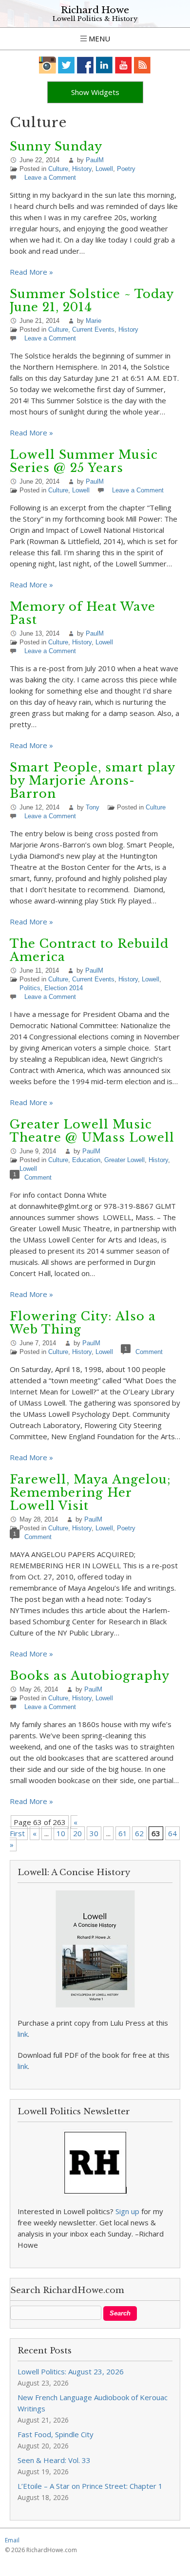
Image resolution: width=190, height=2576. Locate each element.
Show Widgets (95, 92)
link (23, 2034)
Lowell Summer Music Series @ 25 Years (84, 461)
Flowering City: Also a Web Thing (83, 1323)
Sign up (127, 2211)
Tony (93, 807)
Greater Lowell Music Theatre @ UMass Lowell (92, 1131)
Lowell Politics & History (95, 19)
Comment (38, 1177)
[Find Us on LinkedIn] (104, 65)
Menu (98, 38)
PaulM (95, 160)
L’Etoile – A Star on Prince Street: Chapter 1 (90, 2486)
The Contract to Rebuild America (89, 950)
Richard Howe (95, 10)
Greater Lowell (124, 1160)
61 (123, 1833)
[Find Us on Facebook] (85, 65)
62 (139, 1833)
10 (61, 1833)
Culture (58, 169)
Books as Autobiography (90, 1676)
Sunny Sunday (56, 146)
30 (94, 1833)
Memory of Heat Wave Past (83, 613)
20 (77, 1833)
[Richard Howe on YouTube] (123, 65)
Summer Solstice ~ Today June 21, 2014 (92, 301)
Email (12, 2540)
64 (172, 1833)
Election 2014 (64, 988)
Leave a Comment (50, 178)
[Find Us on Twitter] (66, 65)
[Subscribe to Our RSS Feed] (142, 65)
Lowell (104, 169)
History (82, 169)
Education (86, 1160)
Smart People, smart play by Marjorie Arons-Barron (92, 780)
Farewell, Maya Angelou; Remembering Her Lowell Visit (90, 1493)
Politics (30, 988)
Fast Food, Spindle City (56, 2434)
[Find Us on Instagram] (47, 65)
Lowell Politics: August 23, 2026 (71, 2371)
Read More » (31, 272)
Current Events (93, 329)
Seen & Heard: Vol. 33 (54, 2460)
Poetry (126, 169)
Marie (94, 321)
